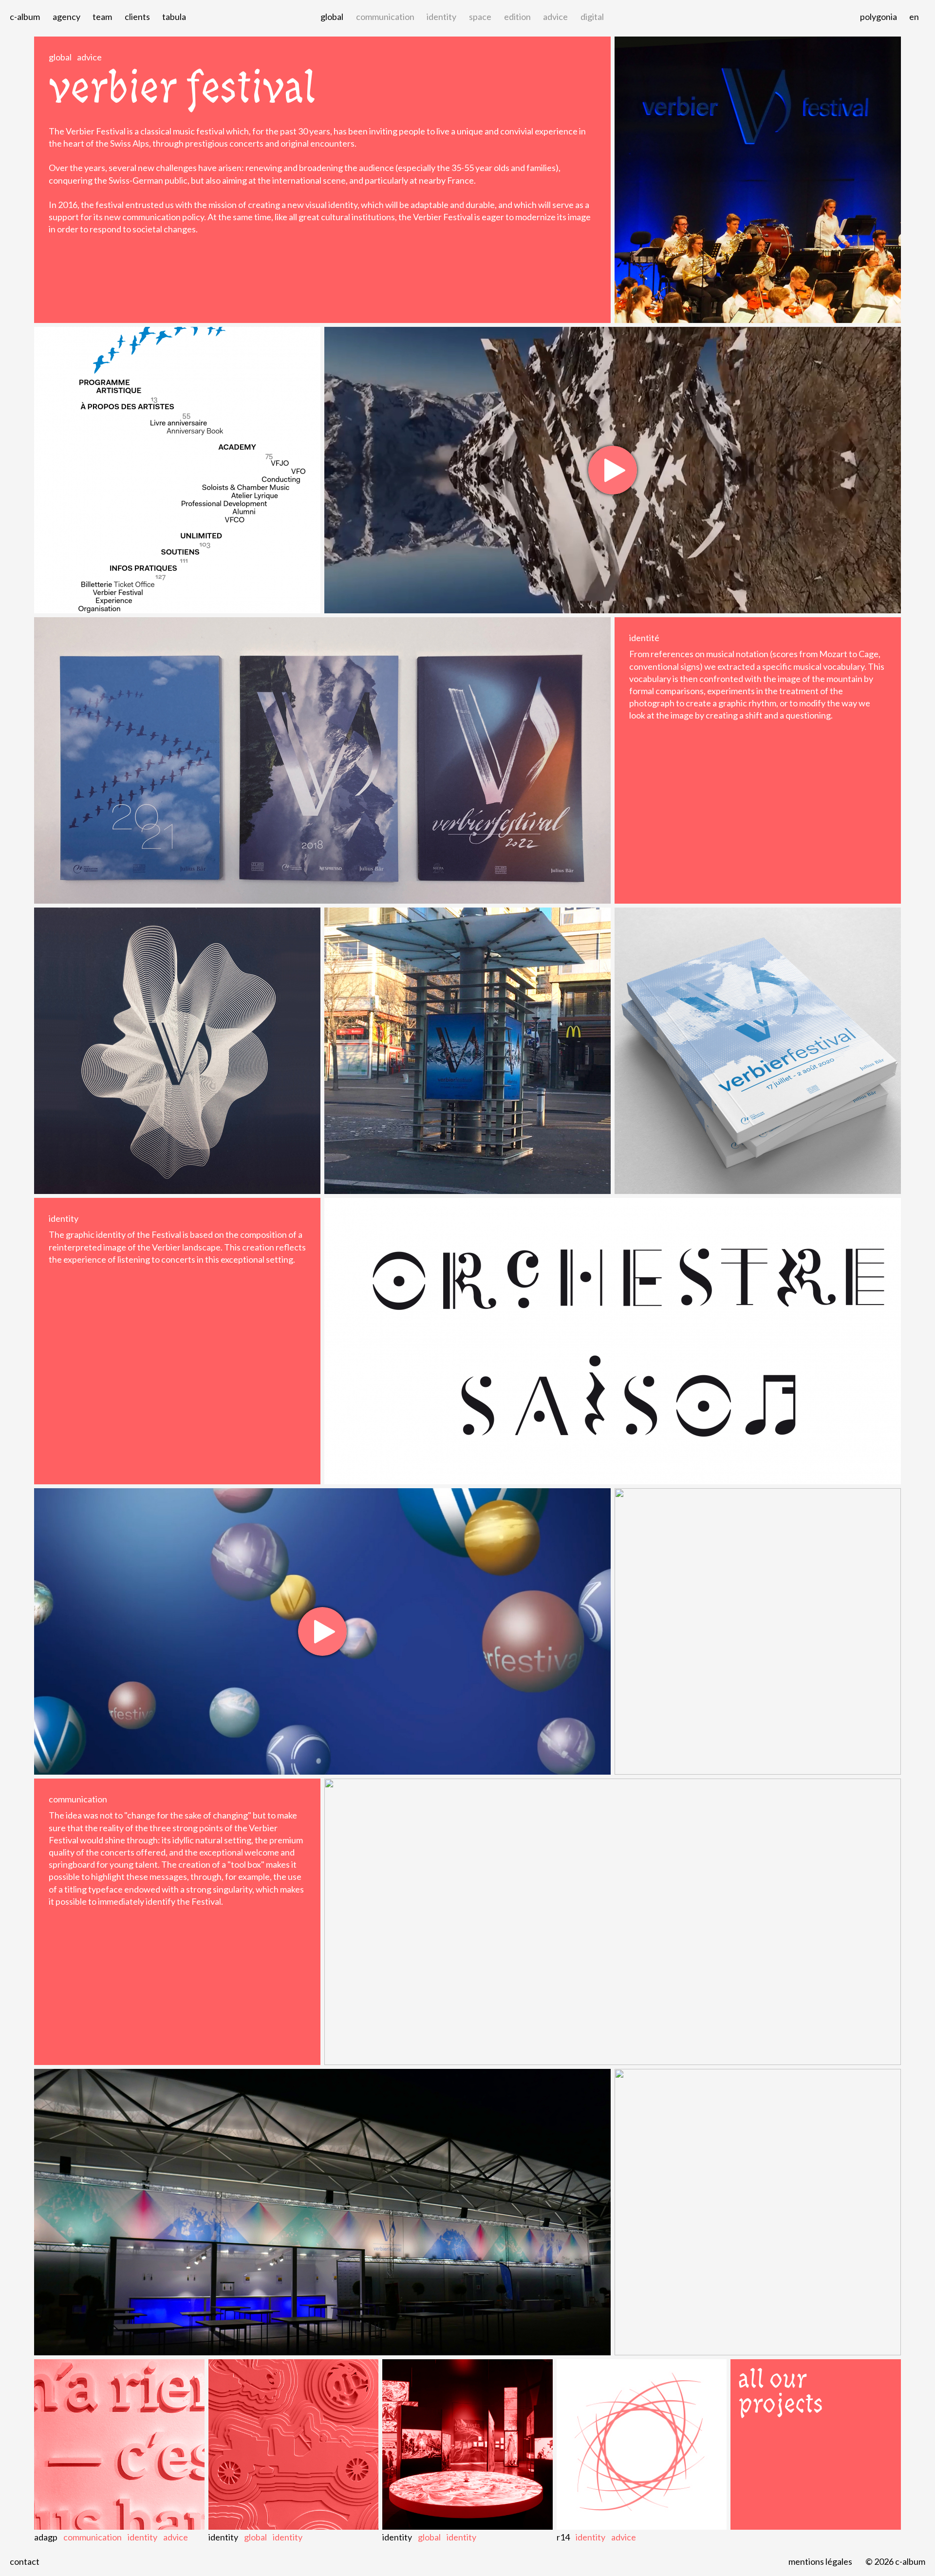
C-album (25, 17)
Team (102, 17)
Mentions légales (820, 2561)
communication (385, 17)
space (480, 17)
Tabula (174, 17)
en (914, 17)
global (332, 17)
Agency (66, 17)
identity (441, 17)
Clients (137, 17)
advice (555, 17)
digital (592, 17)
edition (517, 17)
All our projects (781, 2391)
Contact (25, 2561)
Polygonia (879, 17)
